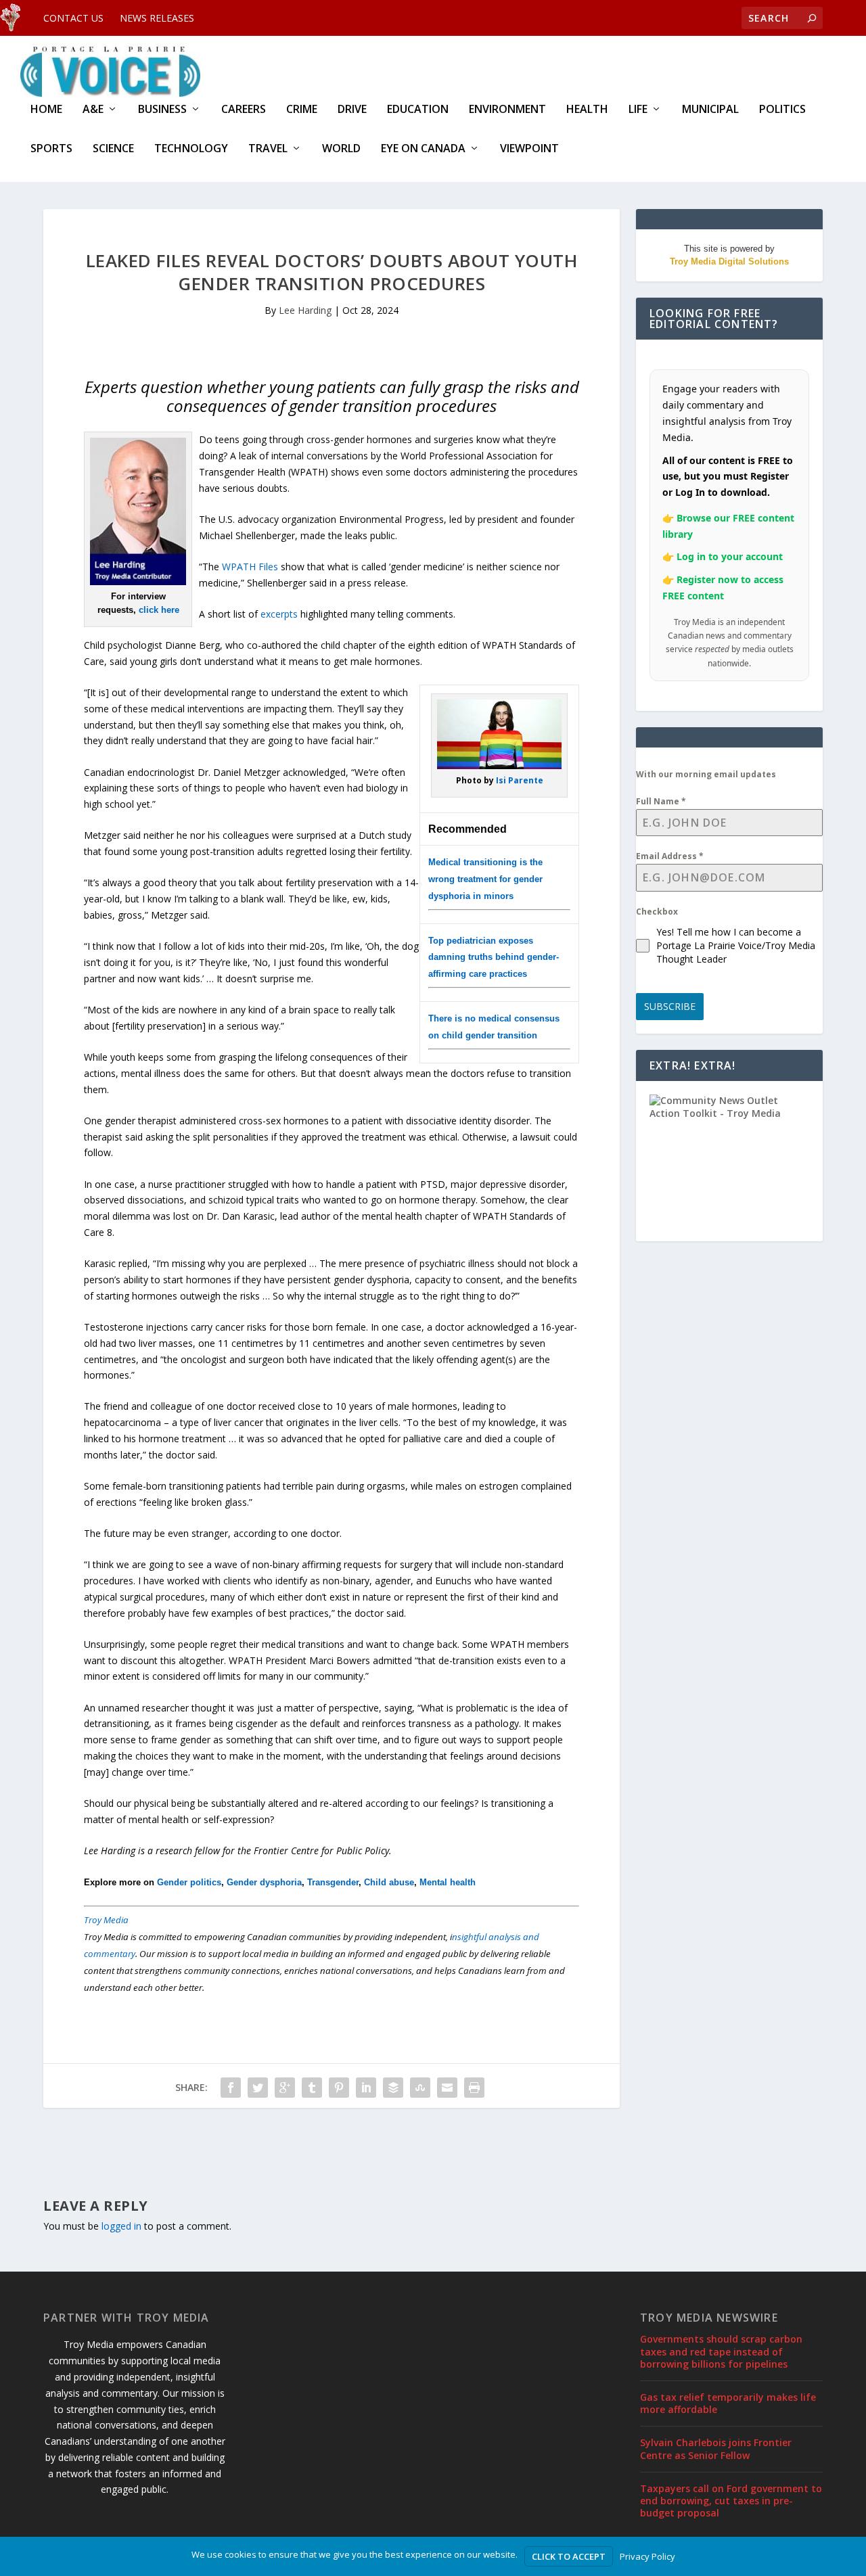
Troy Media (106, 1920)
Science (113, 149)
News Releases (157, 18)
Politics (782, 110)
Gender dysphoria (264, 1882)
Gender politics (189, 1882)
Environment (507, 110)
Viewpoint (529, 149)
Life (638, 110)
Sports (51, 149)
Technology (191, 149)
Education (418, 110)
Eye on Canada (423, 149)
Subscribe (670, 1006)
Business (162, 110)
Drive (352, 110)
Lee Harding (305, 310)
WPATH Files (250, 567)
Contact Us (73, 18)
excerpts (279, 614)
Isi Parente (520, 780)
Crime (302, 110)
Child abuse (389, 1882)
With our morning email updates (706, 774)
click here (159, 610)
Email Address (670, 856)
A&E (93, 110)
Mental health (448, 1882)
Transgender (333, 1882)
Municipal (710, 110)
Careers (244, 110)
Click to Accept (569, 2556)
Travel (268, 149)
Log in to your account (730, 556)
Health (587, 110)
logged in (121, 2226)
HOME (46, 110)
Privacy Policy (647, 2556)
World (341, 149)
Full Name (661, 801)
